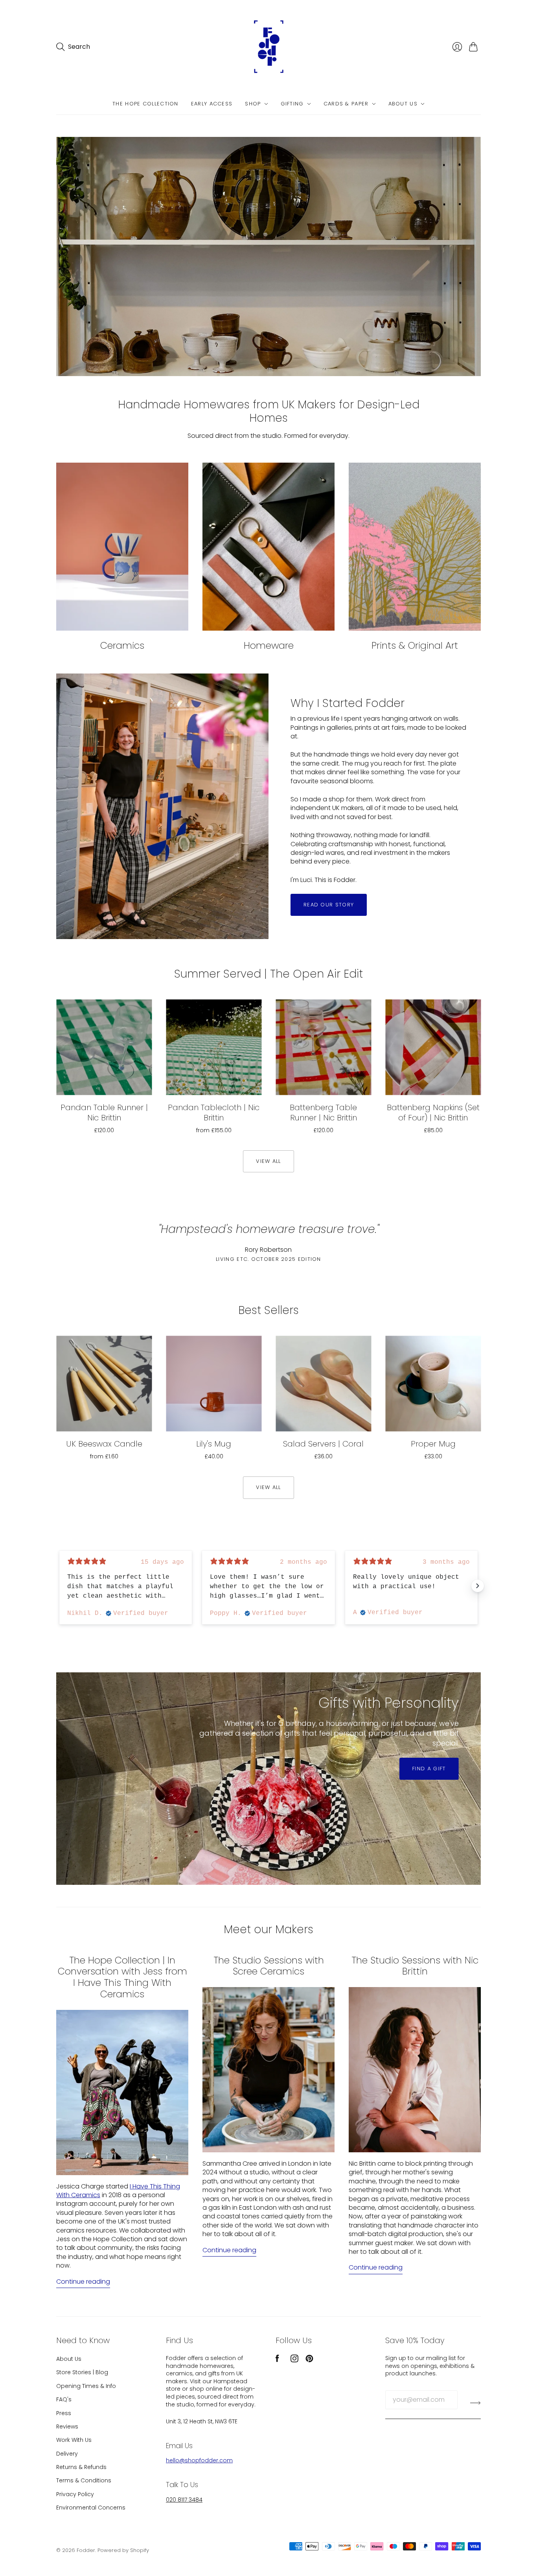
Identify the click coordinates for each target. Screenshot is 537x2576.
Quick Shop (104, 1084)
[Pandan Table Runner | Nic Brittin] (104, 1047)
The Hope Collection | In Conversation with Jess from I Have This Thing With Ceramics (122, 1977)
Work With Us (74, 2440)
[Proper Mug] (433, 1384)
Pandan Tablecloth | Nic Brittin (214, 1113)
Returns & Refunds (81, 2467)
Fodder (86, 2550)
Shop (253, 104)
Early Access (212, 104)
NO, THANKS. (449, 1329)
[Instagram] (294, 2360)
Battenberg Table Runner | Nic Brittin (323, 1113)
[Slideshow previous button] (59, 1586)
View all (268, 1161)
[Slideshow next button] (478, 1586)
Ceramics (122, 645)
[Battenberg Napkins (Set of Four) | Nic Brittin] (433, 1047)
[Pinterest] (309, 2360)
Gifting (292, 104)
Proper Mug (433, 1444)
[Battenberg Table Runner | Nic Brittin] (323, 1047)
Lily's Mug (214, 1444)
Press (64, 2413)
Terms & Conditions (84, 2480)
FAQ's (64, 2399)
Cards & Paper (346, 104)
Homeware (269, 645)
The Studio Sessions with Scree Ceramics (269, 1966)
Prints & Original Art (415, 645)
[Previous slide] (65, 1779)
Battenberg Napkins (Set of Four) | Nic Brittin (433, 1113)
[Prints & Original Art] (415, 547)
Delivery (67, 2454)
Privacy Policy (75, 2494)
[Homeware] (268, 547)
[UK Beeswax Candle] (104, 1384)
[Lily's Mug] (214, 1384)
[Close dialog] (526, 1210)
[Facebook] (277, 2360)
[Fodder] (268, 47)
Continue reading (83, 2282)
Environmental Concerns (91, 2508)
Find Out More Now (122, 1852)
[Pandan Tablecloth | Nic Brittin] (214, 1047)
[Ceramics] (122, 547)
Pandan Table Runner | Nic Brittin (104, 1113)
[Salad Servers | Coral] (323, 1384)
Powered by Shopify (123, 2550)
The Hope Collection (145, 104)
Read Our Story (329, 905)
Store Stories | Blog (82, 2372)
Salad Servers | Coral (323, 1444)
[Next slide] (472, 1779)
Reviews (67, 2427)
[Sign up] (475, 2403)
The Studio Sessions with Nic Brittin (415, 1966)
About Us (403, 104)
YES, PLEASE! (449, 1305)
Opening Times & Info (86, 2386)
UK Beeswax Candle (104, 1444)
